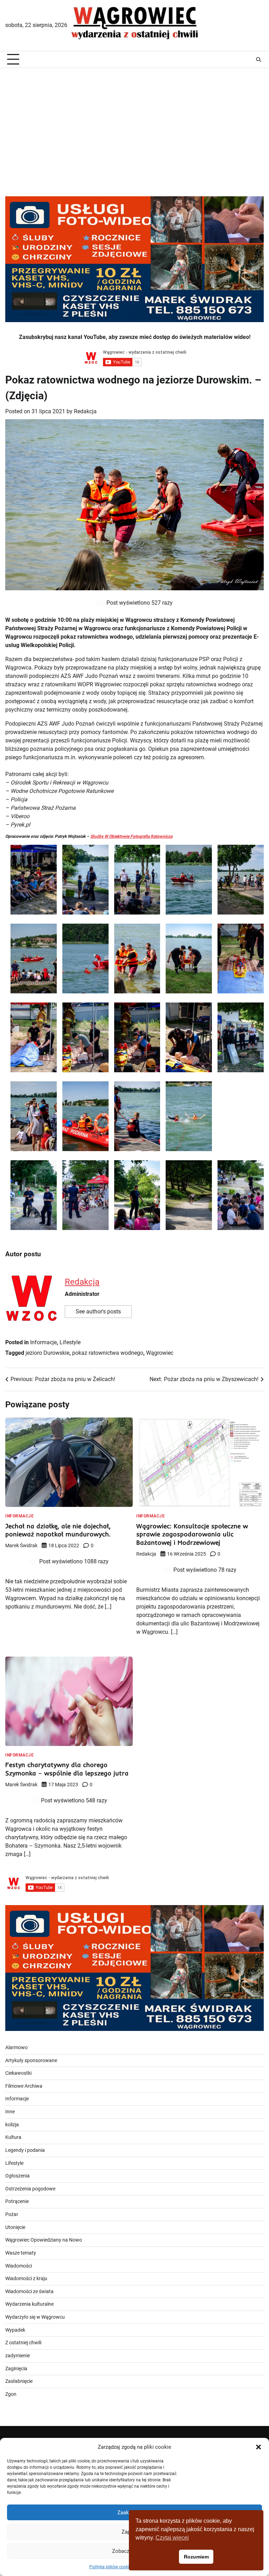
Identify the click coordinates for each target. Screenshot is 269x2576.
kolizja (12, 2125)
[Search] (258, 60)
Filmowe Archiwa (24, 2086)
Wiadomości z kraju (26, 2279)
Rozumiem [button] (196, 2557)
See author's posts (98, 1311)
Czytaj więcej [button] (172, 2538)
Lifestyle (70, 1342)
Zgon (11, 2394)
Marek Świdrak (21, 1545)
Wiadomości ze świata (29, 2292)
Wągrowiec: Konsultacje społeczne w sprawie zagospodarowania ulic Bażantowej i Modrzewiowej (192, 1534)
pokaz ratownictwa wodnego (108, 1353)
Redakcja (85, 411)
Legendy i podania (25, 2150)
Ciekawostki (18, 2073)
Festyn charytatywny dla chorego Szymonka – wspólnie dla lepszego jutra (67, 1769)
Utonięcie (15, 2227)
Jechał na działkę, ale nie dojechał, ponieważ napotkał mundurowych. (58, 1530)
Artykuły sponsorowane (31, 2061)
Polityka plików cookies (111, 2567)
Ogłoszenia (18, 2176)
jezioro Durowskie (47, 1353)
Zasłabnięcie (19, 2381)
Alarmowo (16, 2048)
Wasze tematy (21, 2253)
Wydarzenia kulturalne (29, 2304)
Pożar (12, 2214)
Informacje (43, 1342)
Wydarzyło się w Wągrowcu (35, 2317)
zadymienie (18, 2356)
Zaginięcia (16, 2369)
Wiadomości (19, 2266)
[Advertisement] (134, 124)
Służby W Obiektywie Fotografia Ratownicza (131, 836)
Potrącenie (17, 2201)
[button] (258, 2447)
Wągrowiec (160, 1353)
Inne (10, 2112)
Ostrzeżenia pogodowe (30, 2189)
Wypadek (15, 2330)
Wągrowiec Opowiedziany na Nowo (44, 2240)
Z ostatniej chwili (23, 2343)
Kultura (13, 2137)
